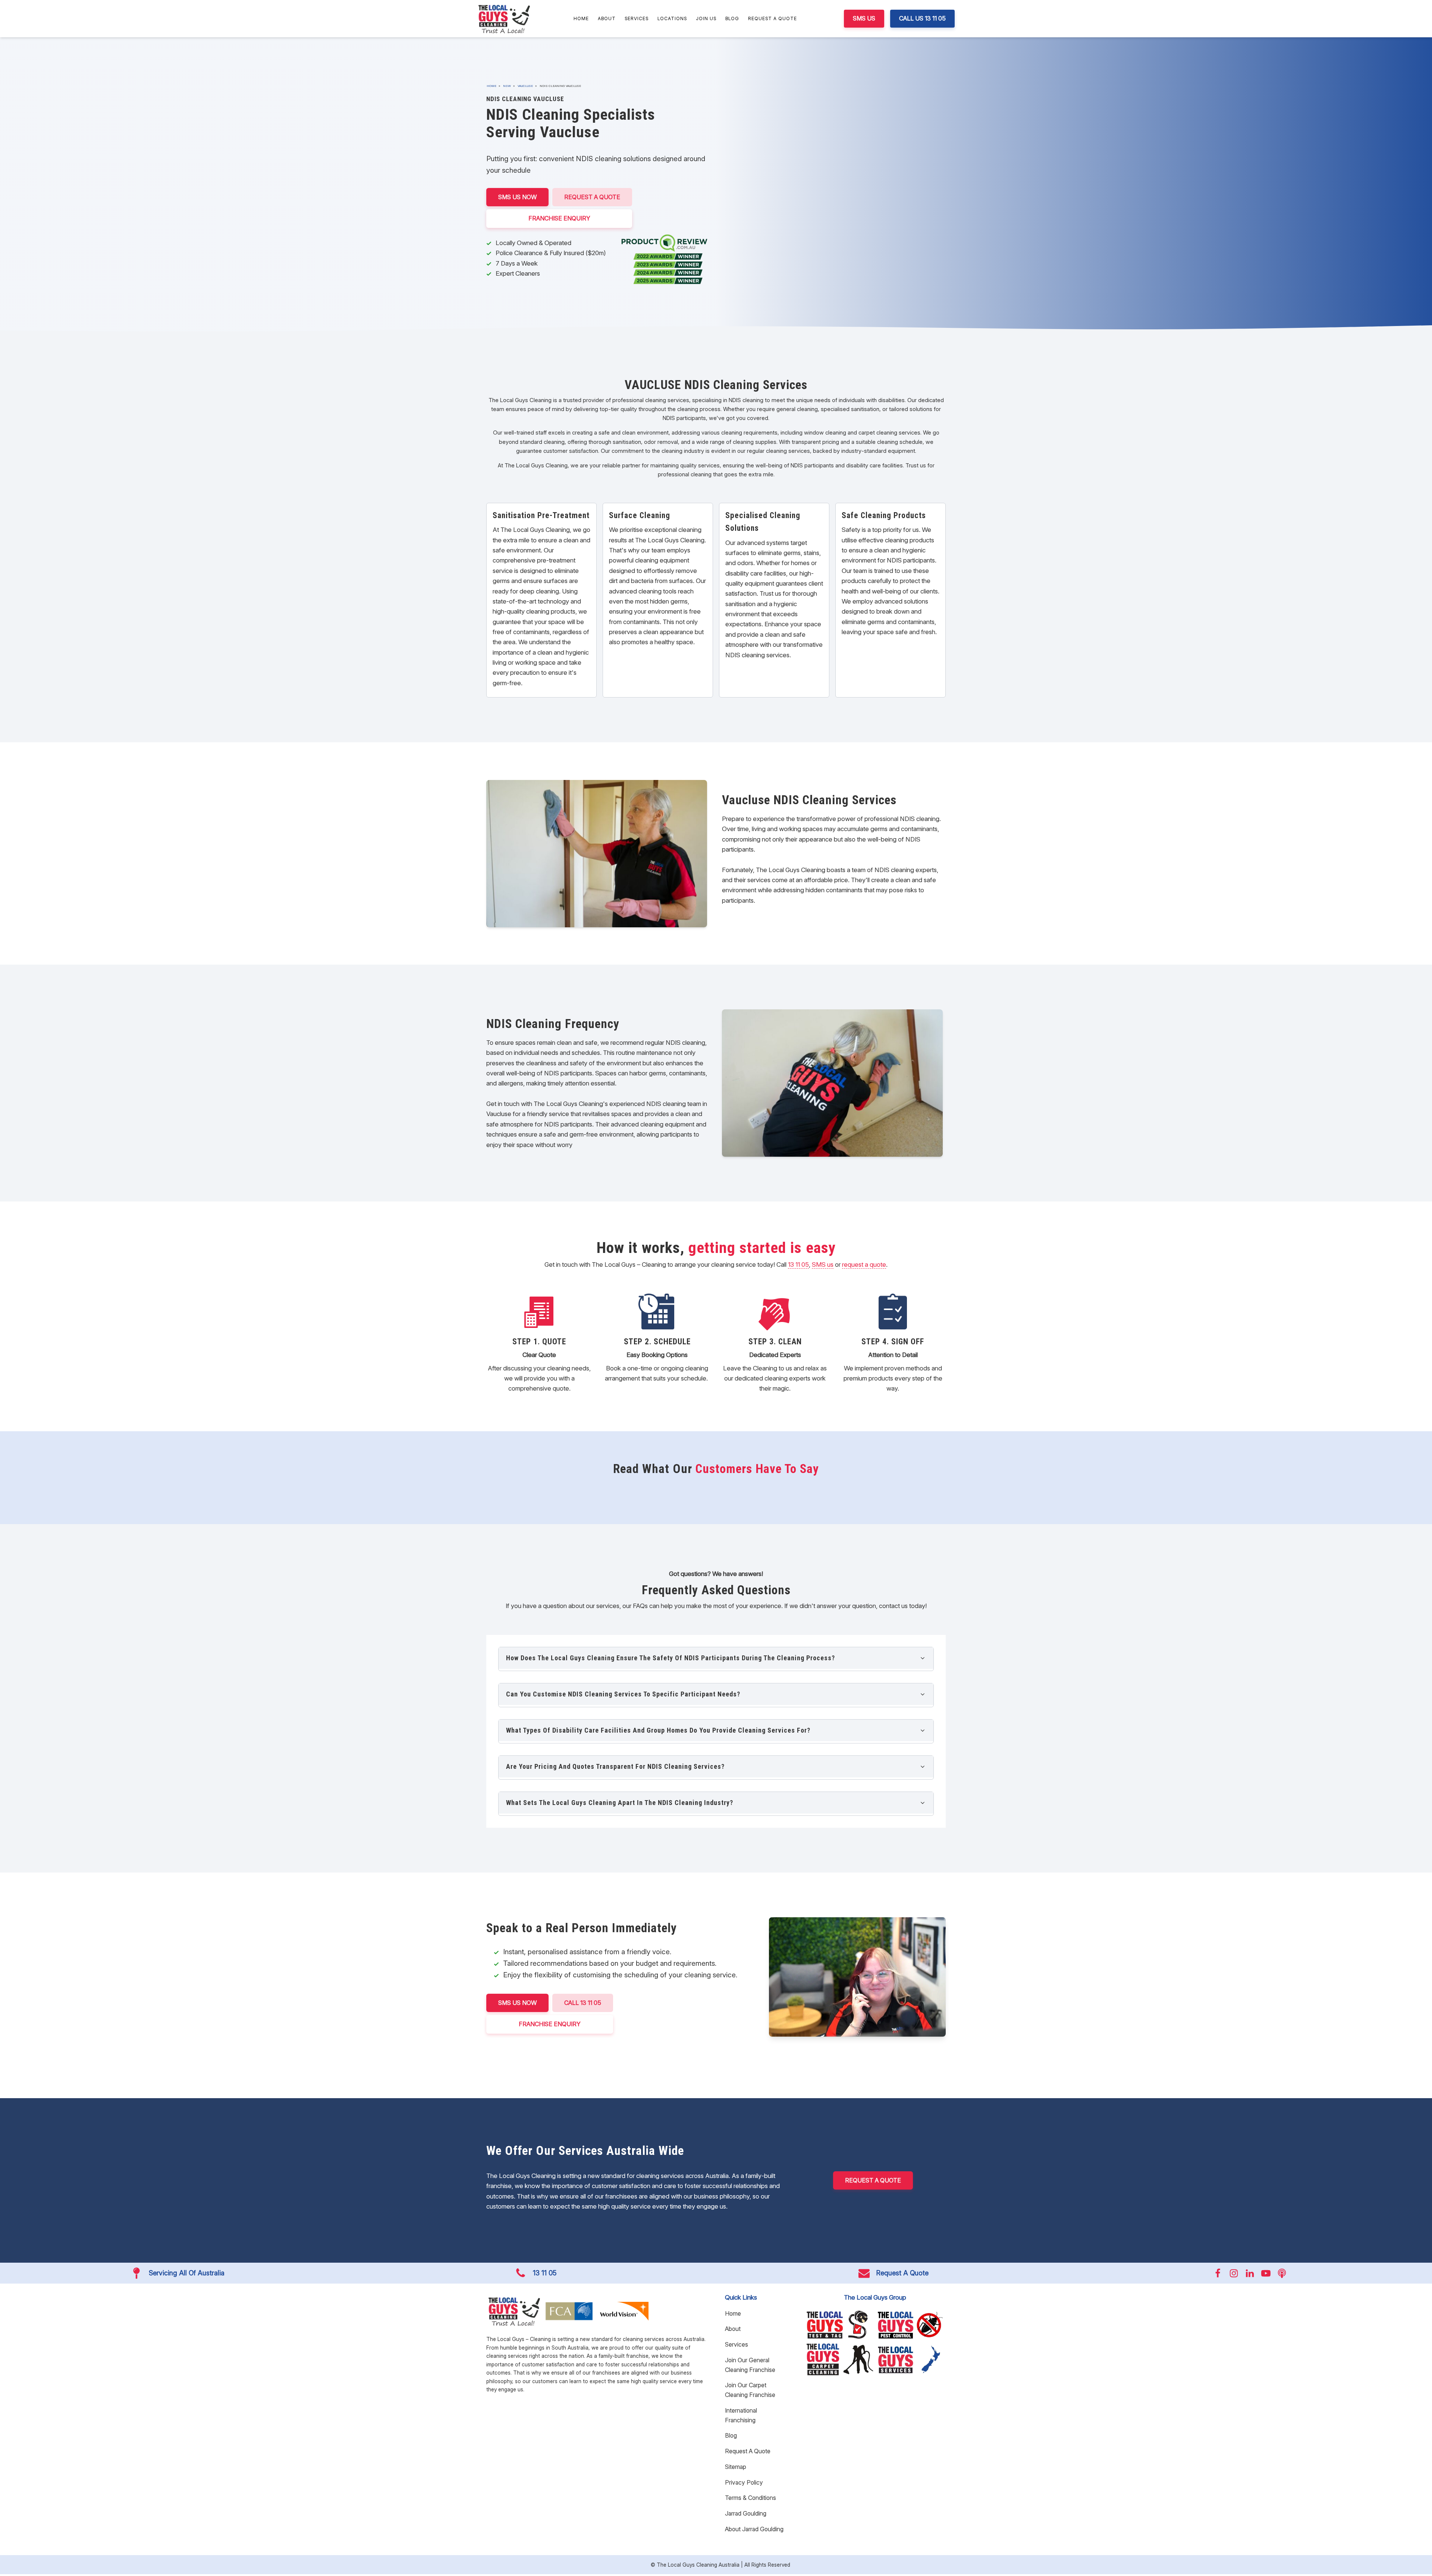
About (607, 18)
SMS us (823, 1265)
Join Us (706, 18)
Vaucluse (525, 86)
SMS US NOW (517, 197)
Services (637, 18)
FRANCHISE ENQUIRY (559, 218)
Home (581, 18)
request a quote (864, 1265)
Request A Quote (772, 18)
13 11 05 (798, 1265)
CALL (583, 2003)
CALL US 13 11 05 (922, 18)
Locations (672, 18)
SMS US (864, 18)
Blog (732, 18)
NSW (507, 86)
